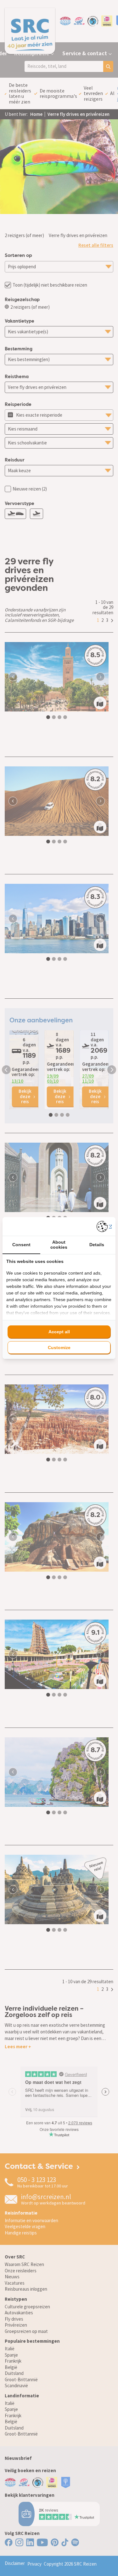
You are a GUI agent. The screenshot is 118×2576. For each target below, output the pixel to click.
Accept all (59, 1332)
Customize (59, 1347)
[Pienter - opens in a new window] (104, 1226)
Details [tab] (97, 1245)
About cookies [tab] (59, 1244)
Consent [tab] (21, 1245)
